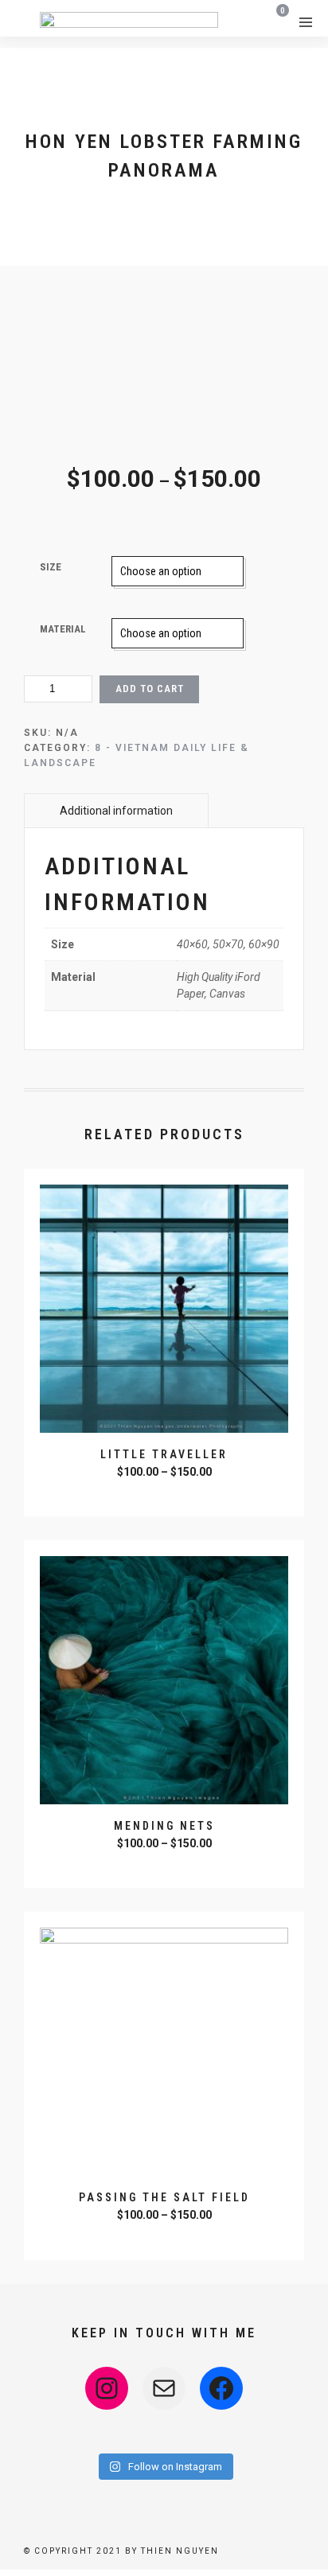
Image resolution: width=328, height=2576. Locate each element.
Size (51, 567)
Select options (166, 1493)
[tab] (116, 810)
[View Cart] (277, 21)
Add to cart (150, 689)
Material (63, 629)
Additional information (116, 811)
